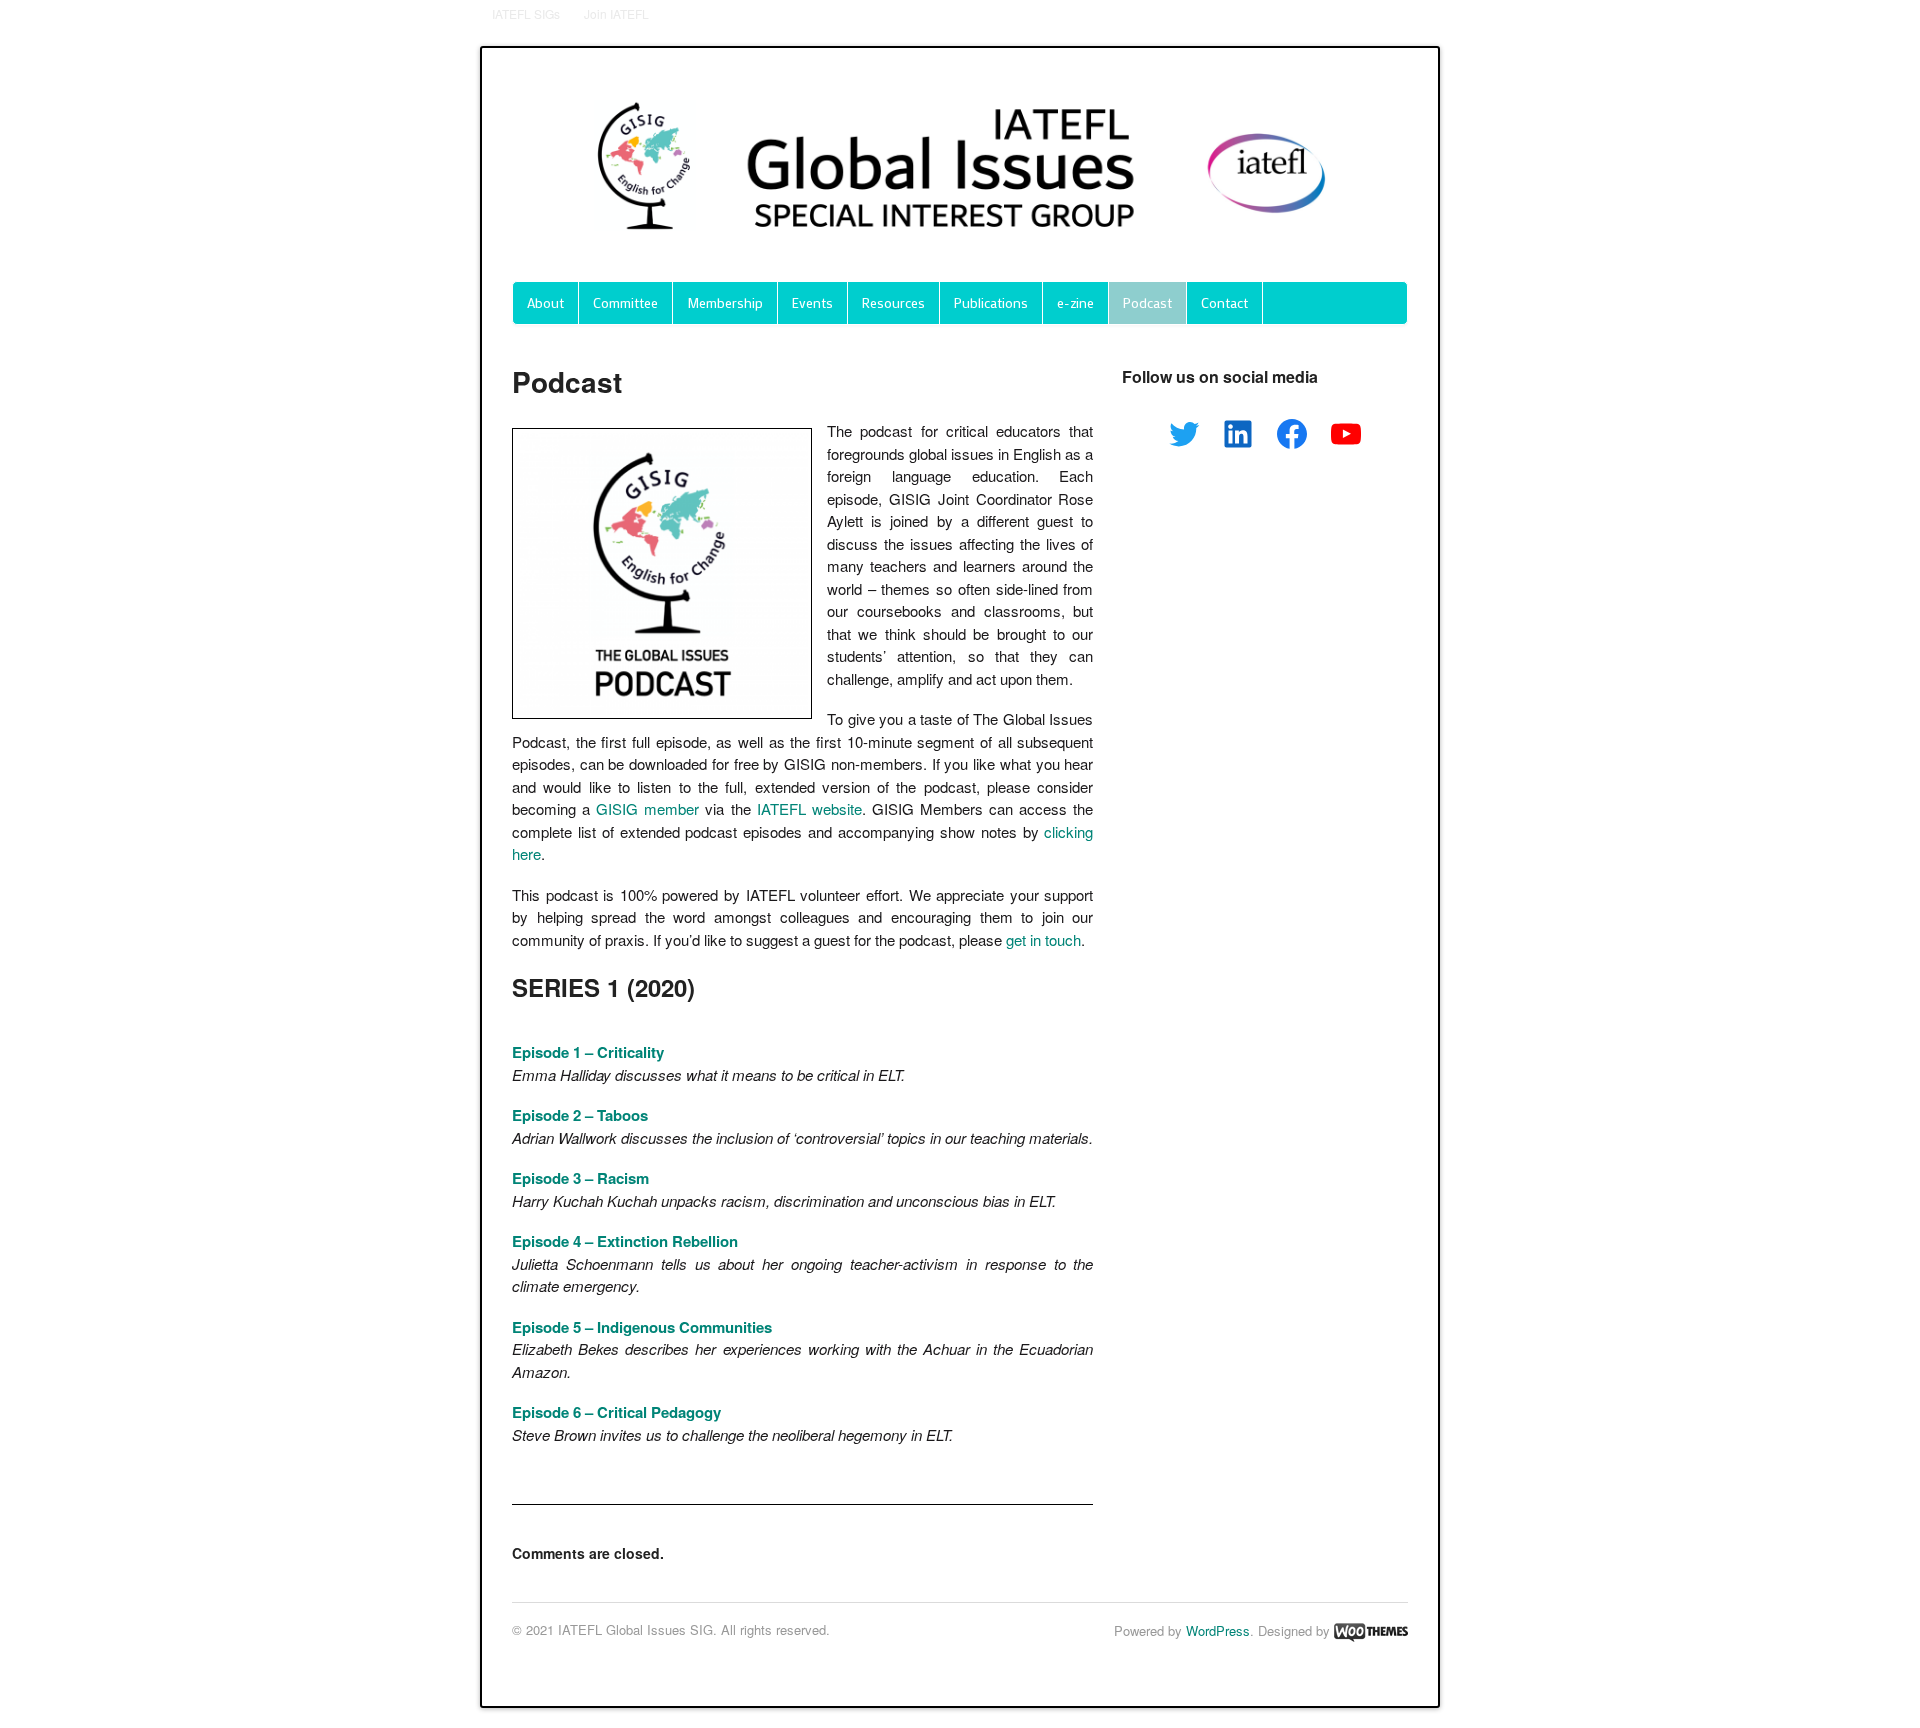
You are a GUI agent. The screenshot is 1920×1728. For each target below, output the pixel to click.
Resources (893, 302)
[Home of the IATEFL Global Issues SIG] (960, 250)
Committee (625, 302)
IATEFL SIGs (526, 13)
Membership (725, 302)
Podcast (1147, 302)
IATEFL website (809, 808)
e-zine (1075, 302)
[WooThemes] (1371, 1630)
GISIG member (647, 808)
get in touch (1043, 939)
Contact (1224, 302)
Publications (991, 302)
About (545, 302)
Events (812, 302)
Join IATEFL (616, 13)
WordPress (1218, 1630)
